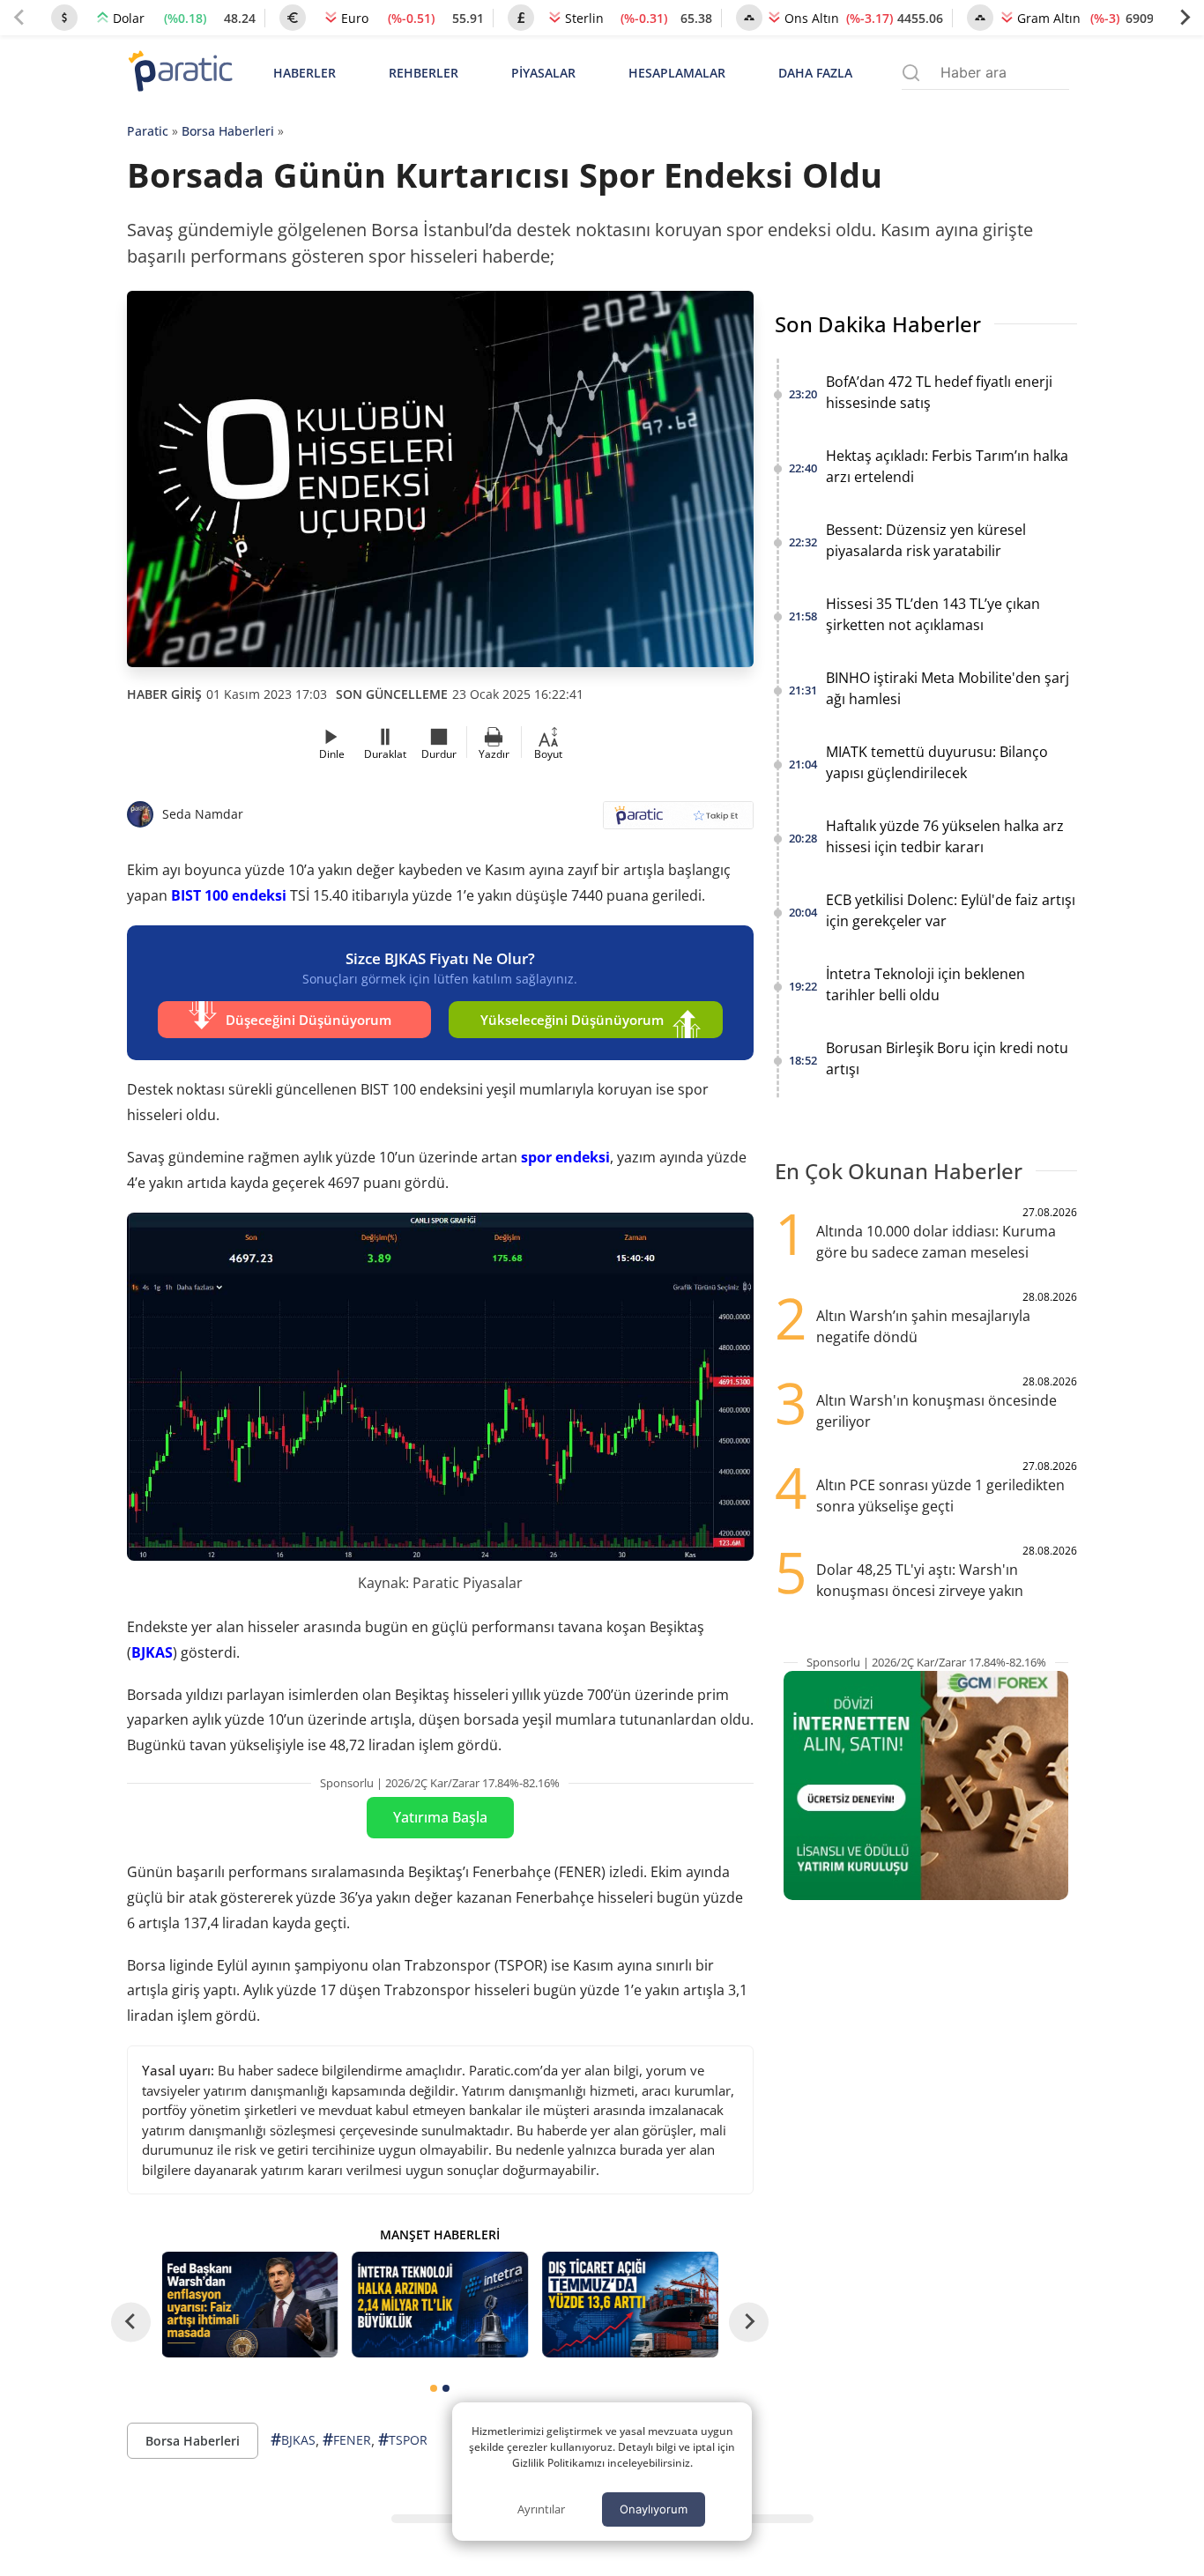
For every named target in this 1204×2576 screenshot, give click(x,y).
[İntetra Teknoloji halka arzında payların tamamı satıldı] (440, 2305)
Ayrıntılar (541, 2509)
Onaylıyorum (654, 2509)
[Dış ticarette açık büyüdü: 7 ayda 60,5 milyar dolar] (630, 2305)
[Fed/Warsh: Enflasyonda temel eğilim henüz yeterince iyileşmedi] (250, 2305)
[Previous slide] (19, 18)
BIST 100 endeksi (229, 895)
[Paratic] (180, 73)
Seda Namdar (203, 814)
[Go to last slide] (131, 2322)
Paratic (148, 131)
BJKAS (152, 1652)
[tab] (434, 2388)
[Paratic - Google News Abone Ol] (678, 821)
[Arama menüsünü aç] (911, 73)
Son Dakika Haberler (878, 324)
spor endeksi (565, 1157)
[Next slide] (1185, 18)
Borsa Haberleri (228, 131)
